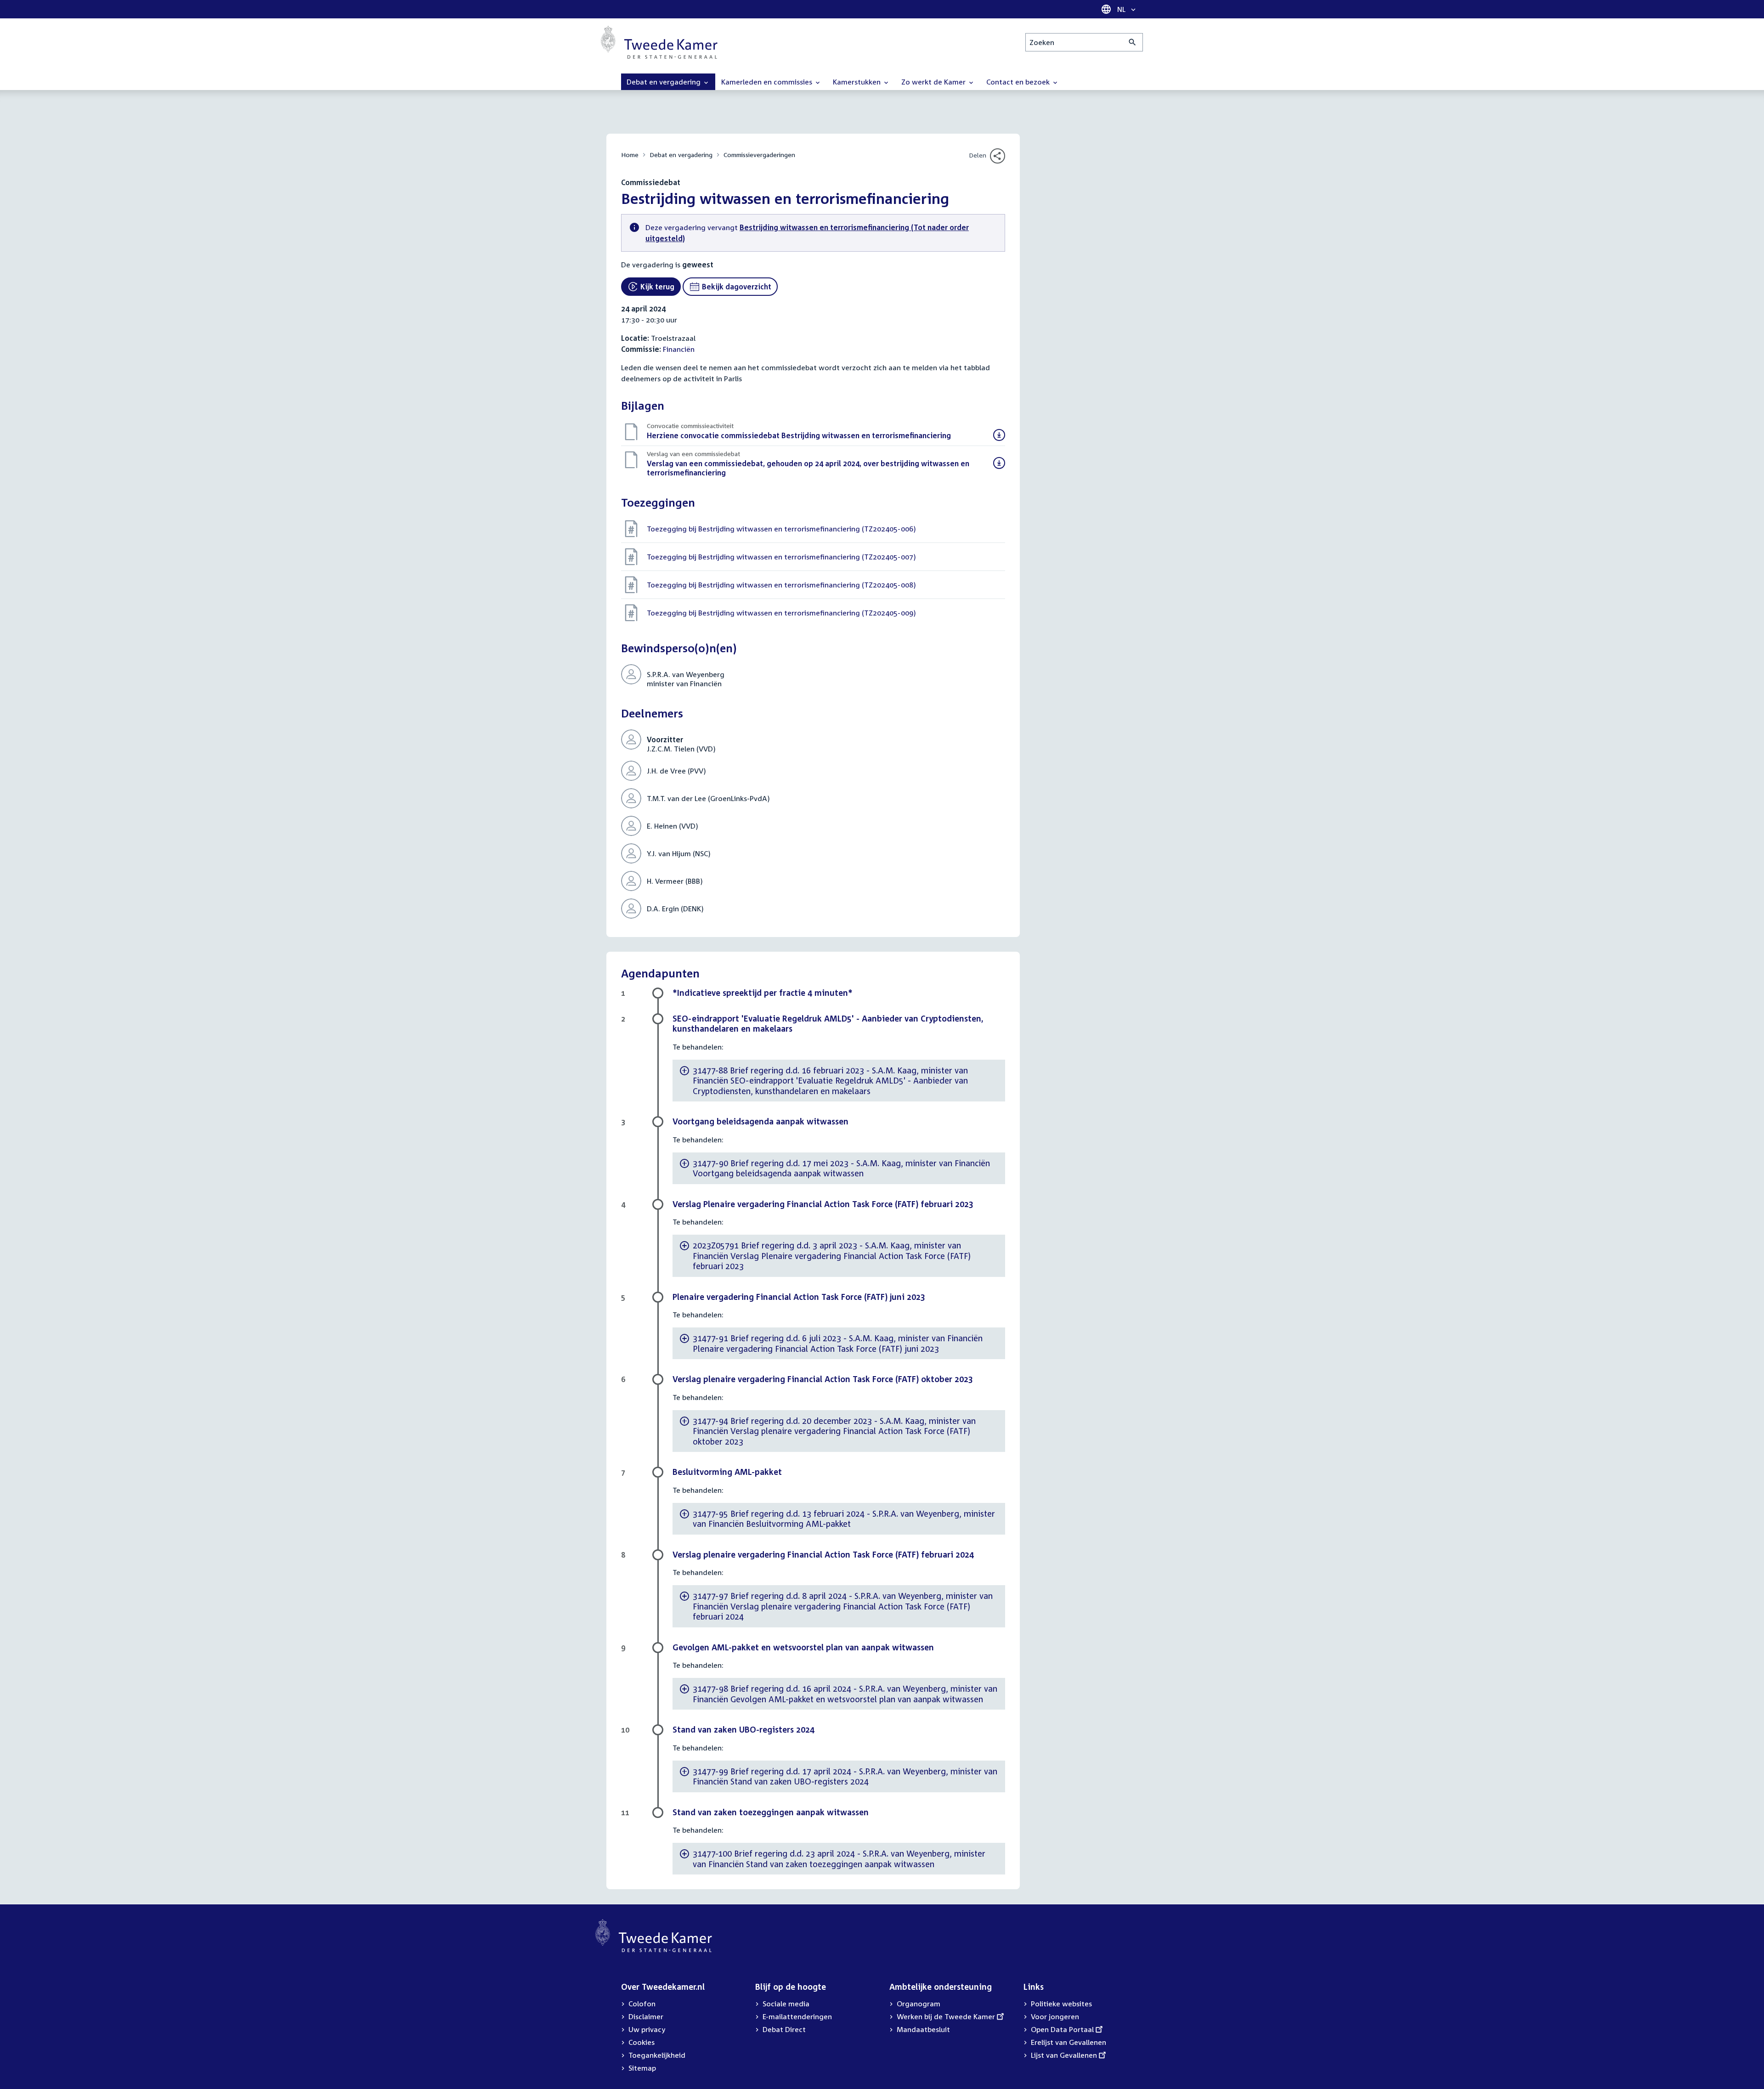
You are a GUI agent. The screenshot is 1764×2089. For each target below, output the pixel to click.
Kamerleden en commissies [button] (768, 82)
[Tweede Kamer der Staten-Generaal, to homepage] (659, 42)
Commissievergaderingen (759, 155)
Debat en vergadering (681, 155)
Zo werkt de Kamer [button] (934, 82)
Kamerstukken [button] (858, 82)
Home (630, 155)
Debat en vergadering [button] (664, 82)
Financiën (679, 349)
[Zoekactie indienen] (1133, 42)
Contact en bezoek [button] (1019, 82)
